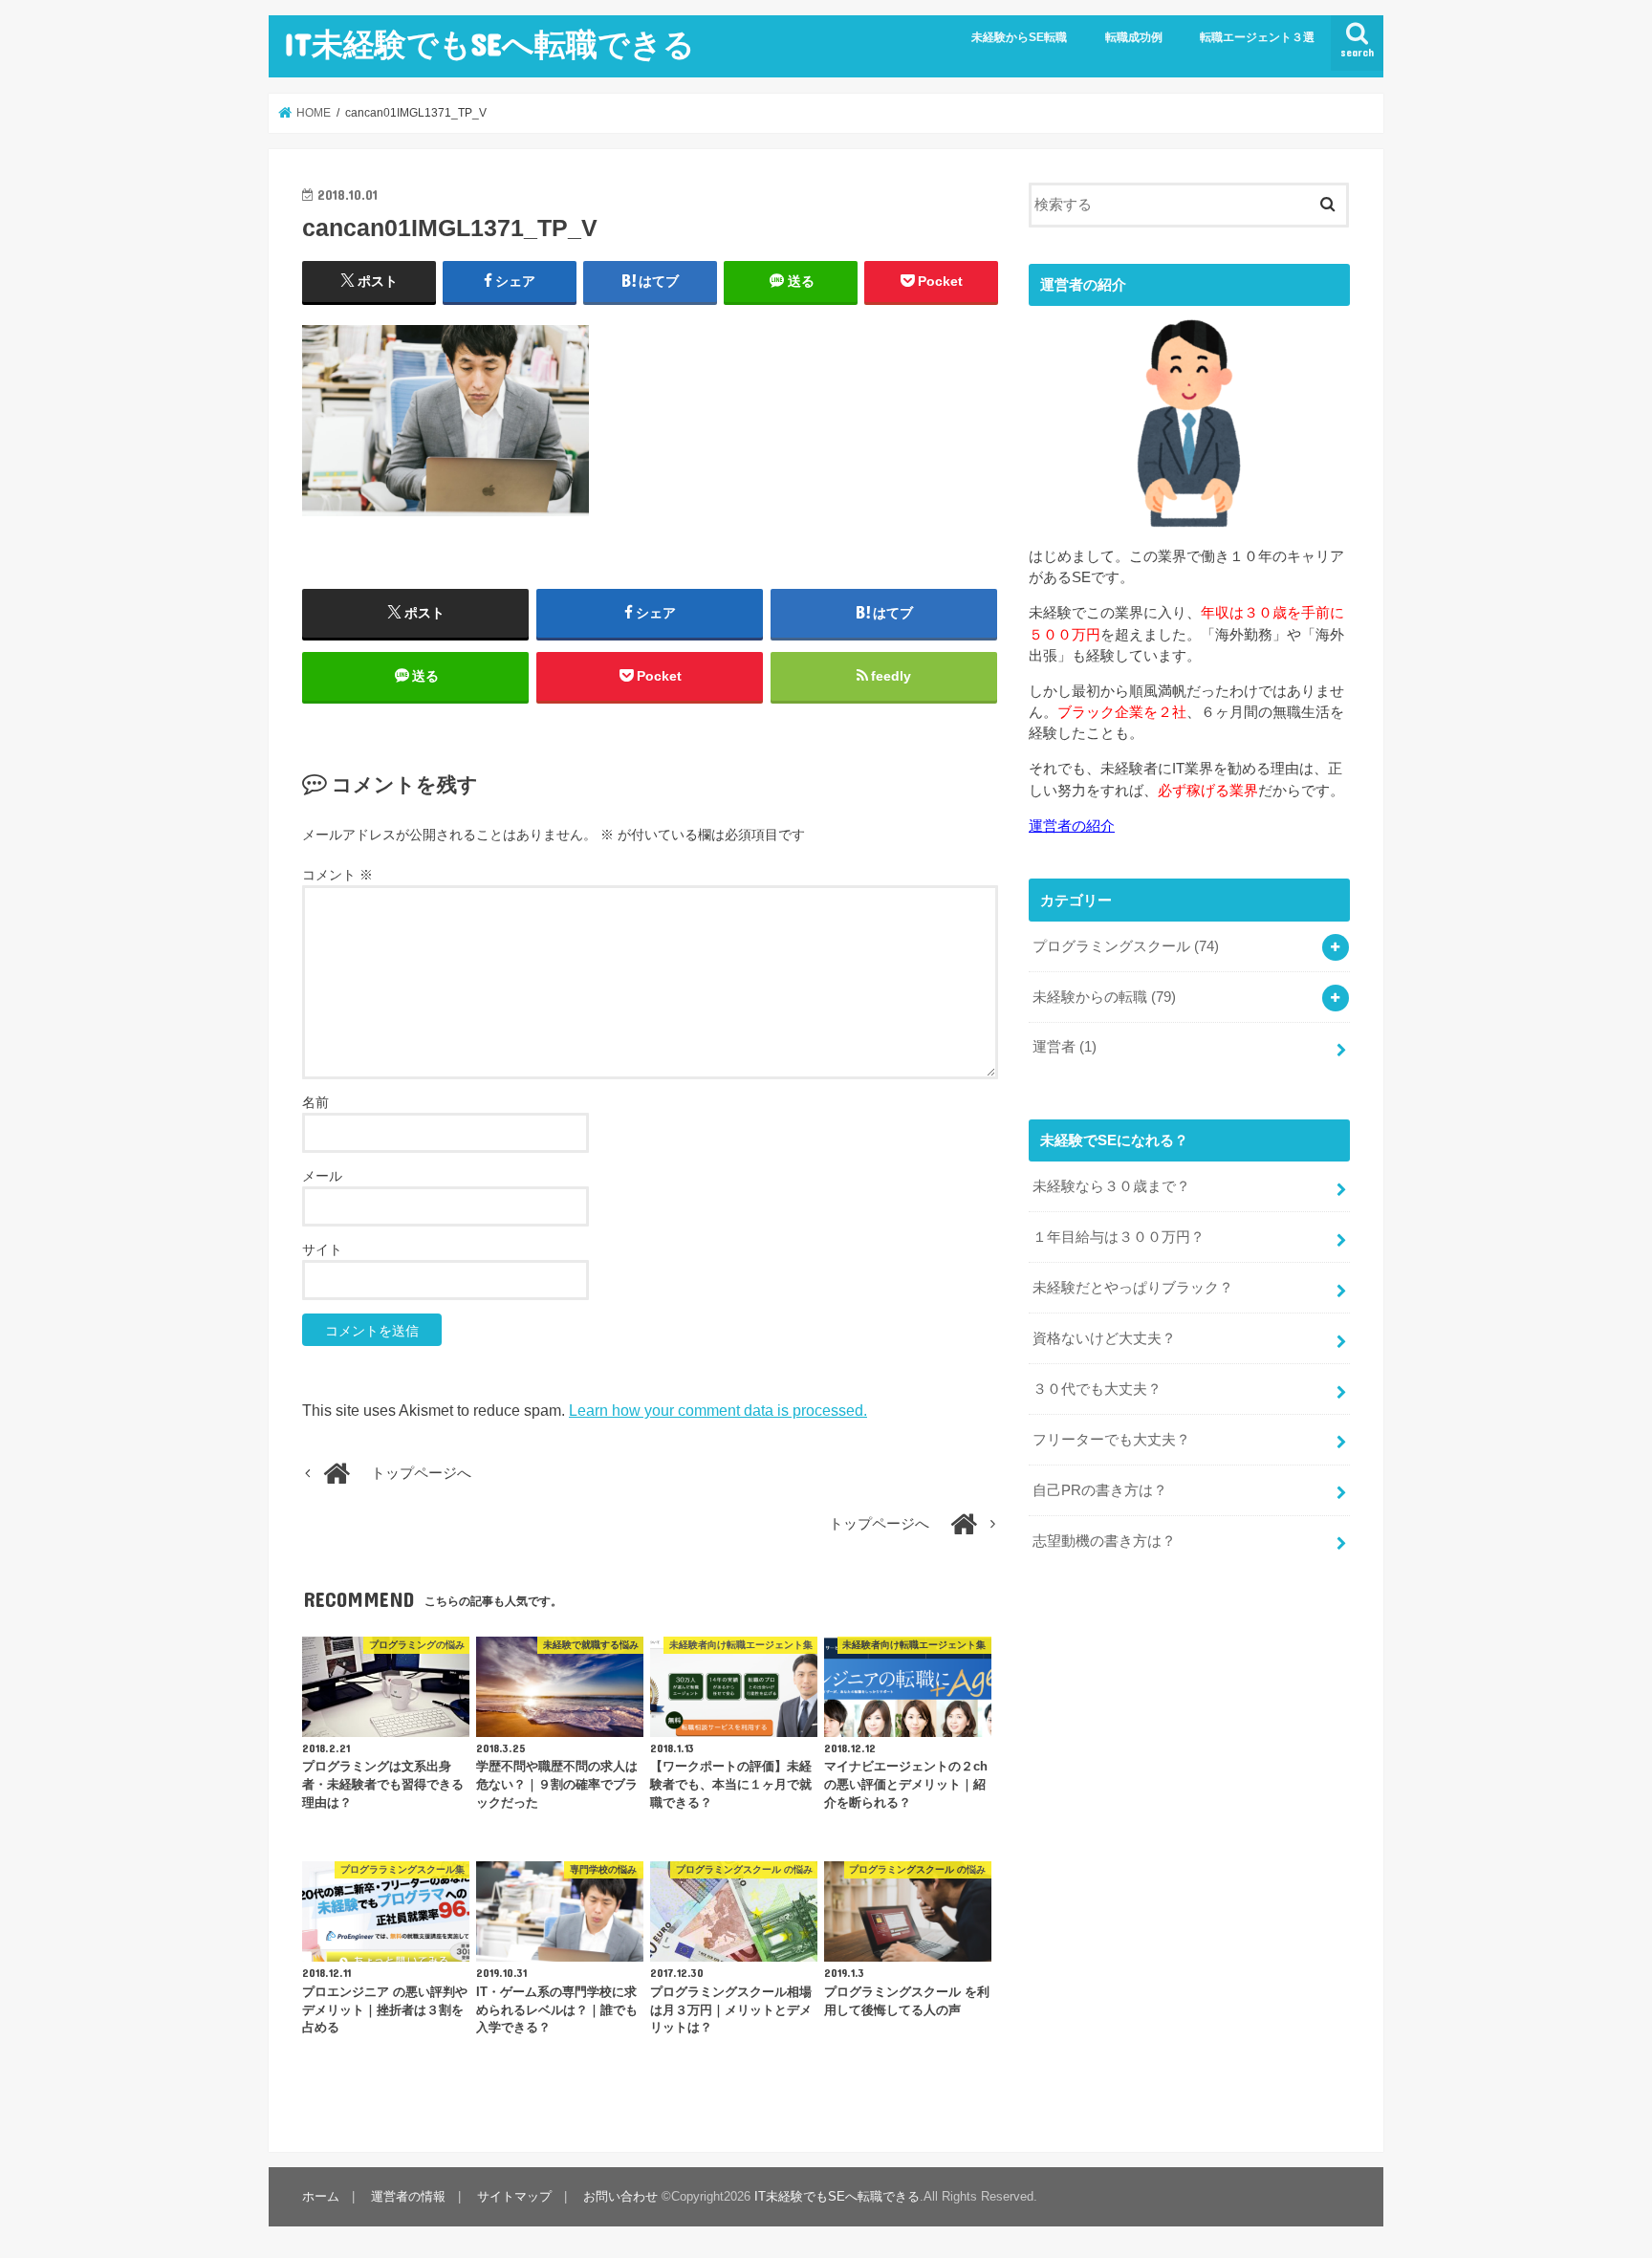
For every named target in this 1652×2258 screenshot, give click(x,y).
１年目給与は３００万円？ (1119, 1237)
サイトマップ (514, 2196)
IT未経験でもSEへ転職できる (489, 43)
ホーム (321, 2196)
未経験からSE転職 (1019, 37)
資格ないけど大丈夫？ (1104, 1338)
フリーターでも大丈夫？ (1111, 1440)
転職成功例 (1134, 37)
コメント (337, 875)
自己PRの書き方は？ (1100, 1490)
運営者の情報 (408, 2196)
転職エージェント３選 (1257, 37)
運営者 (1065, 1047)
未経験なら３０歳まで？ (1111, 1186)
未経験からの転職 (1104, 997)
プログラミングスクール (1126, 946)
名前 (315, 1102)
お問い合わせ (620, 2196)
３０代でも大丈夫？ (1097, 1389)
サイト (322, 1249)
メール (322, 1176)
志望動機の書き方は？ (1104, 1541)
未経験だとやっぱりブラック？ (1133, 1288)
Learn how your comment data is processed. (718, 1410)
